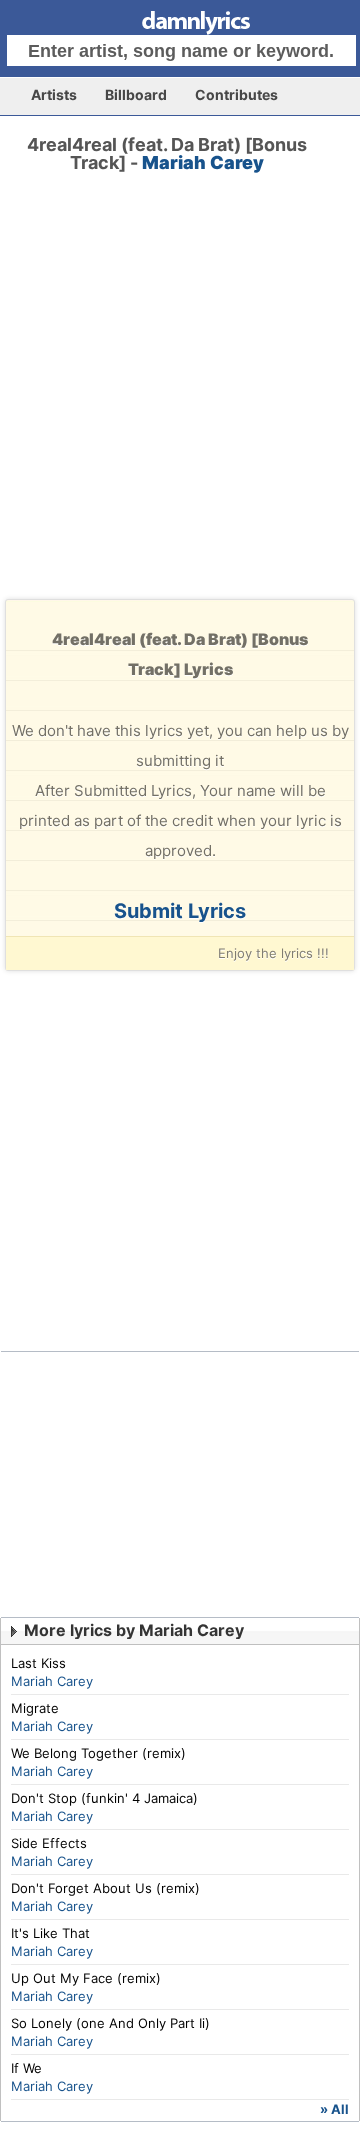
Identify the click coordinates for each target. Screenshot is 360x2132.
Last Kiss (38, 1663)
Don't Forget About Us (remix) (105, 1888)
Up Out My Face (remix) (86, 1978)
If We (26, 2068)
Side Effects (49, 1843)
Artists (54, 94)
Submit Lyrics (180, 911)
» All (334, 2109)
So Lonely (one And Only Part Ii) (110, 2023)
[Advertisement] (180, 404)
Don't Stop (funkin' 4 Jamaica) (104, 1798)
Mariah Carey (203, 162)
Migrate (35, 1708)
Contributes (236, 94)
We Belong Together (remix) (98, 1753)
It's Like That (50, 1933)
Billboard (136, 94)
